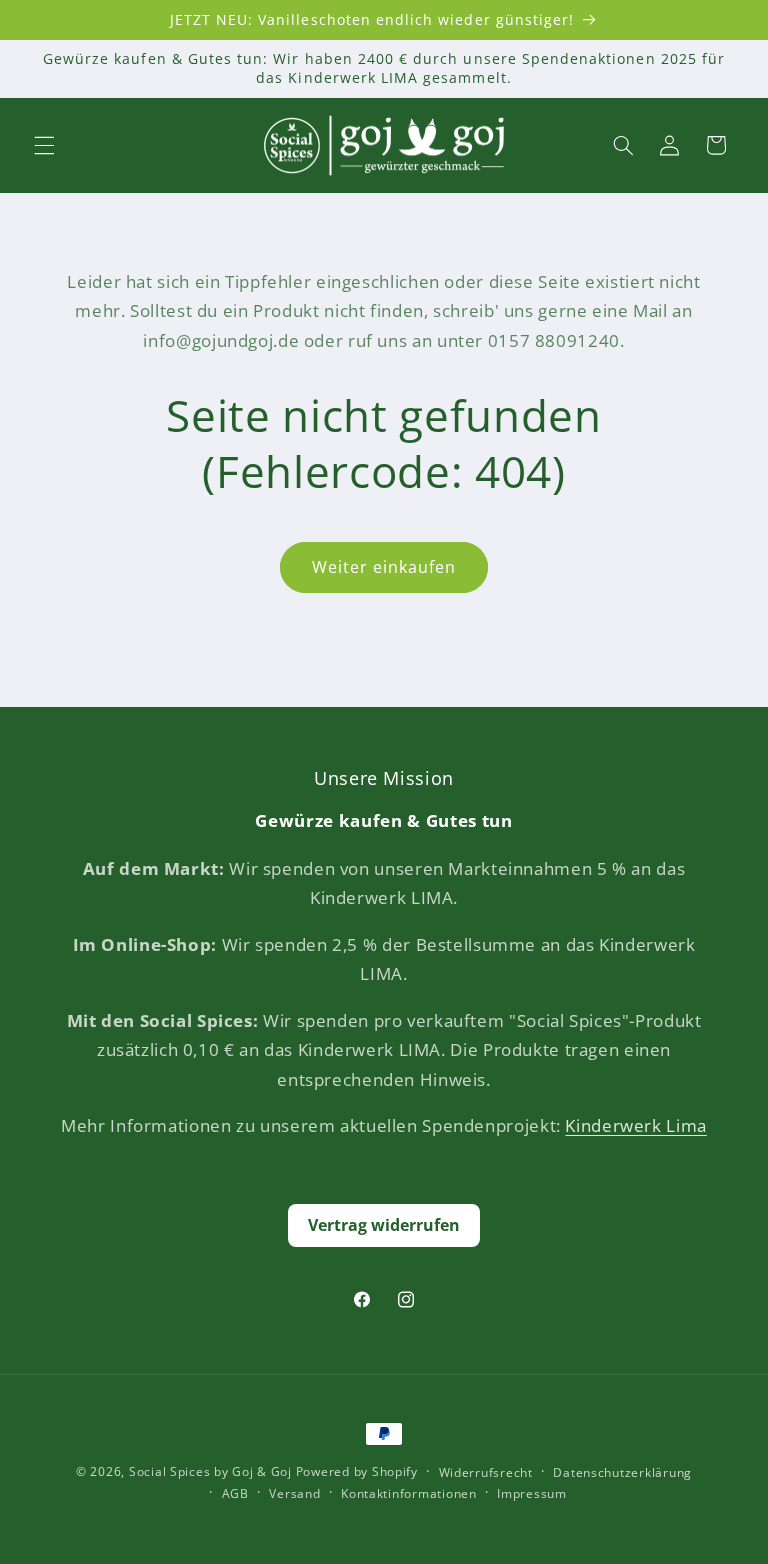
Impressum (532, 1493)
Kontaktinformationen (409, 1493)
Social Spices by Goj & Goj (210, 1471)
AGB (235, 1493)
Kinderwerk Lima (635, 1125)
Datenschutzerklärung (622, 1472)
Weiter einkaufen (384, 567)
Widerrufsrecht (486, 1472)
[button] (44, 145)
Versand (294, 1493)
